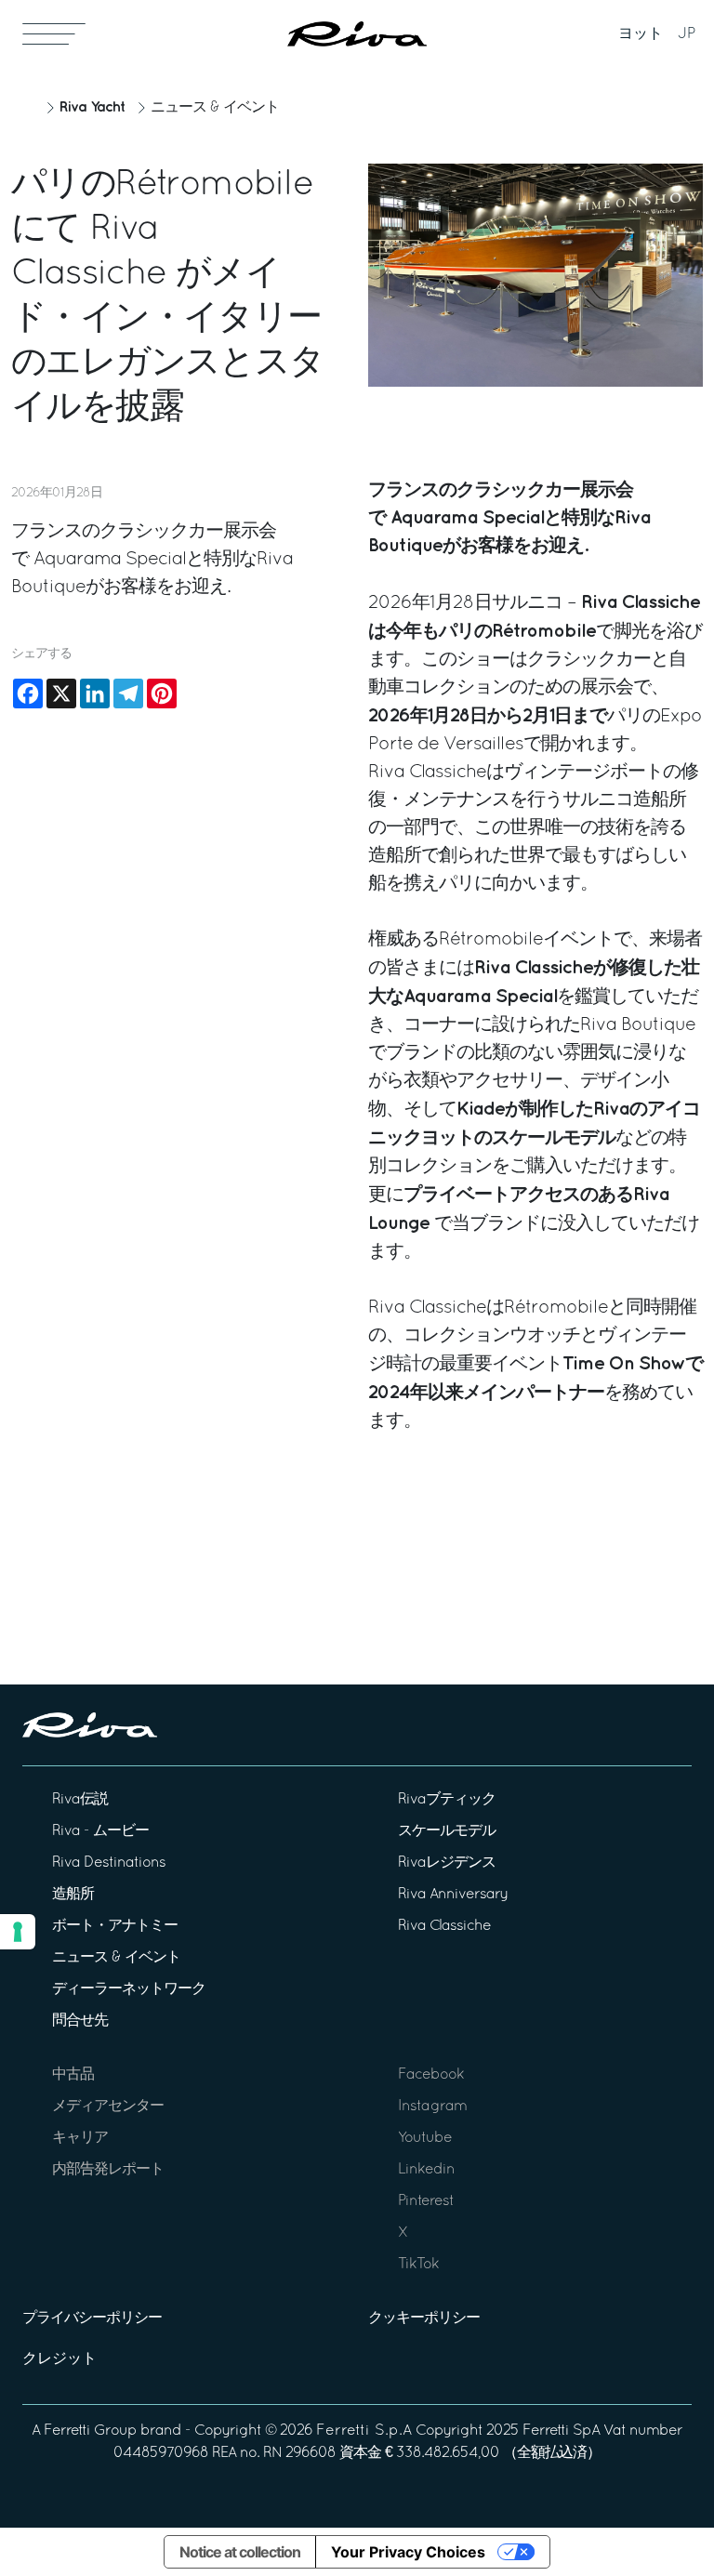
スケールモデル (447, 1831)
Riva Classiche (444, 1926)
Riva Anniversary (453, 1895)
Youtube (425, 2138)
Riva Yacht (92, 107)
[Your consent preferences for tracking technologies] (18, 1932)
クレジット (59, 2359)
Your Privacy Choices (408, 2552)
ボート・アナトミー (115, 1926)
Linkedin (426, 2170)
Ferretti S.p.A (364, 2431)
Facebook (431, 2075)
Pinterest (426, 2201)
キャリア (80, 2138)
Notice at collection (240, 2552)
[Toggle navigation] (54, 33)
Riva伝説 (80, 1800)
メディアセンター (108, 2107)
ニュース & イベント (215, 108)
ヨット (641, 34)
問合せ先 (80, 2021)
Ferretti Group (90, 2431)
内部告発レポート (108, 2170)
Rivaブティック (447, 1800)
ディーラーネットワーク (129, 1989)
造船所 (73, 1895)
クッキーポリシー (424, 2318)
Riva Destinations (109, 1863)
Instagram (432, 2107)
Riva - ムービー (100, 1831)
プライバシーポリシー (92, 2318)
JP (687, 34)
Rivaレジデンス (447, 1863)
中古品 (73, 2075)
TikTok (418, 2265)
